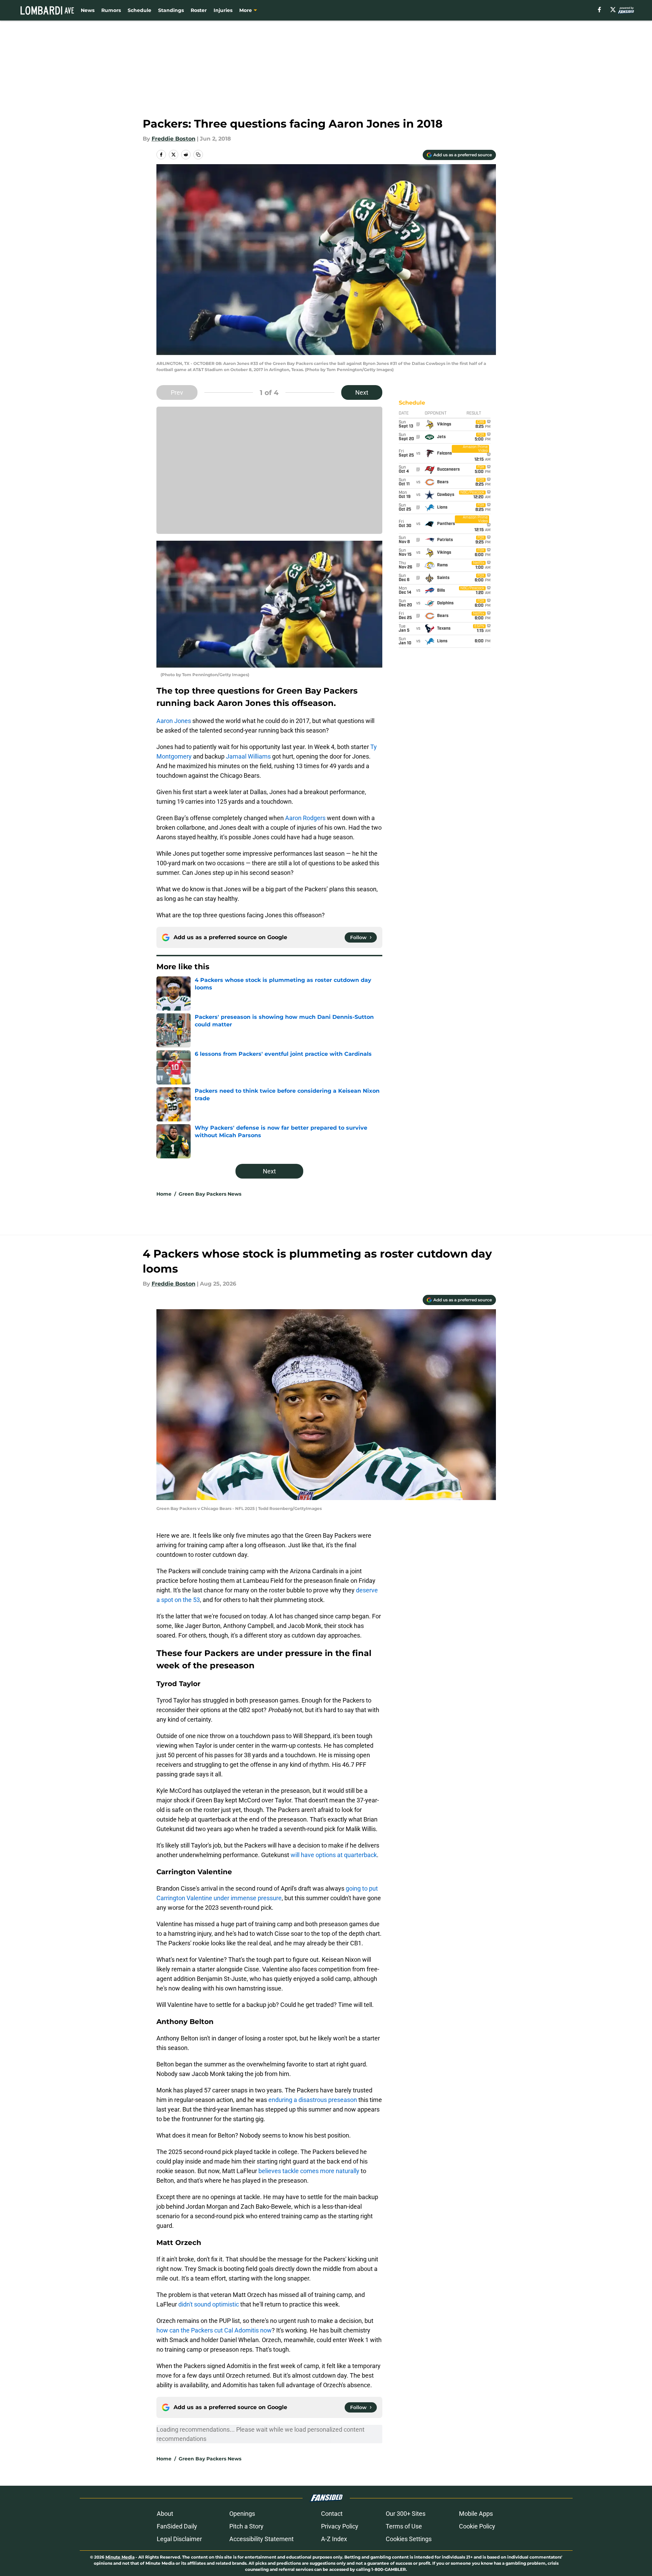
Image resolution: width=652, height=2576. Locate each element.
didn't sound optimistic (209, 2304)
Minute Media (120, 2557)
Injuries (223, 10)
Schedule (139, 10)
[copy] (198, 155)
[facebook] (599, 10)
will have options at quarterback (334, 1855)
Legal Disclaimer (179, 2539)
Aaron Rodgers (305, 818)
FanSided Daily (177, 2526)
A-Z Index (334, 2539)
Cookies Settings (409, 2539)
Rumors (111, 10)
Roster (199, 10)
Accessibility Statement (261, 2539)
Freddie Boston (174, 139)
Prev (177, 392)
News (88, 10)
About (165, 2514)
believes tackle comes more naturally (309, 2171)
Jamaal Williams (248, 756)
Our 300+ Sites (406, 2514)
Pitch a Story (246, 2526)
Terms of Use (404, 2526)
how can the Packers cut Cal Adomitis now (214, 2330)
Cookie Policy (477, 2526)
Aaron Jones (174, 721)
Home (164, 1194)
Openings (242, 2514)
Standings (171, 10)
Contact (332, 2514)
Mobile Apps (476, 2514)
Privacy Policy (340, 2526)
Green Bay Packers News (210, 1194)
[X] (613, 10)
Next (362, 392)
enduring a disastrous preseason (313, 2100)
